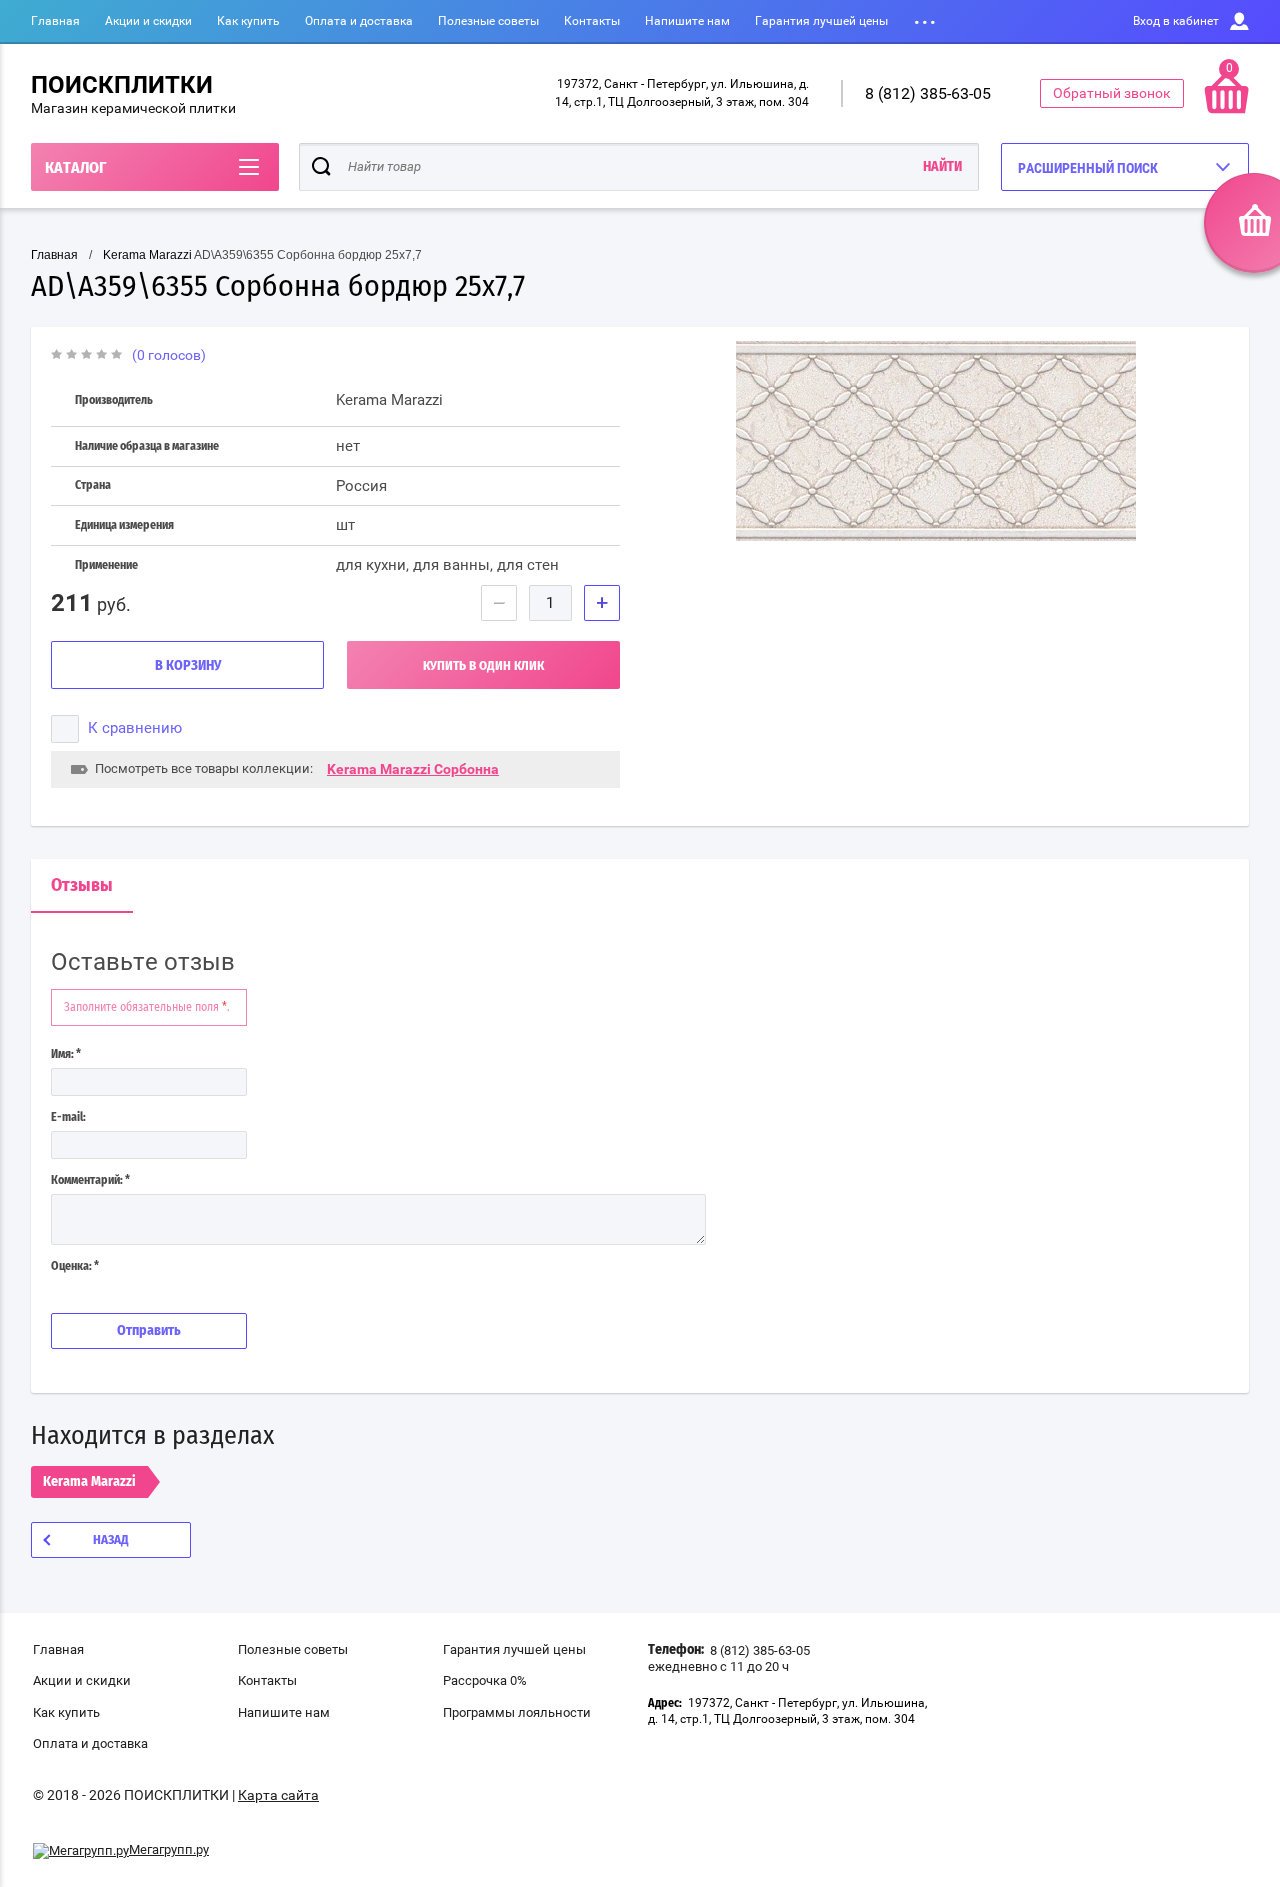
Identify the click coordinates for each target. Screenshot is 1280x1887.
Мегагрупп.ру (169, 1849)
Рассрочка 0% (485, 1680)
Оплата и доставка (359, 21)
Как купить (248, 21)
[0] (1226, 109)
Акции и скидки (148, 21)
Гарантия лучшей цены (821, 21)
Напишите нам (687, 21)
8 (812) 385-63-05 (928, 93)
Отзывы (82, 886)
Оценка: (75, 1266)
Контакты (592, 21)
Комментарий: (90, 1180)
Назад (111, 1540)
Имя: (66, 1054)
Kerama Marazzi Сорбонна (413, 769)
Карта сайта (278, 1795)
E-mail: (68, 1117)
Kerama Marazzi (147, 255)
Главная (55, 21)
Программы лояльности (517, 1712)
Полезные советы (488, 21)
